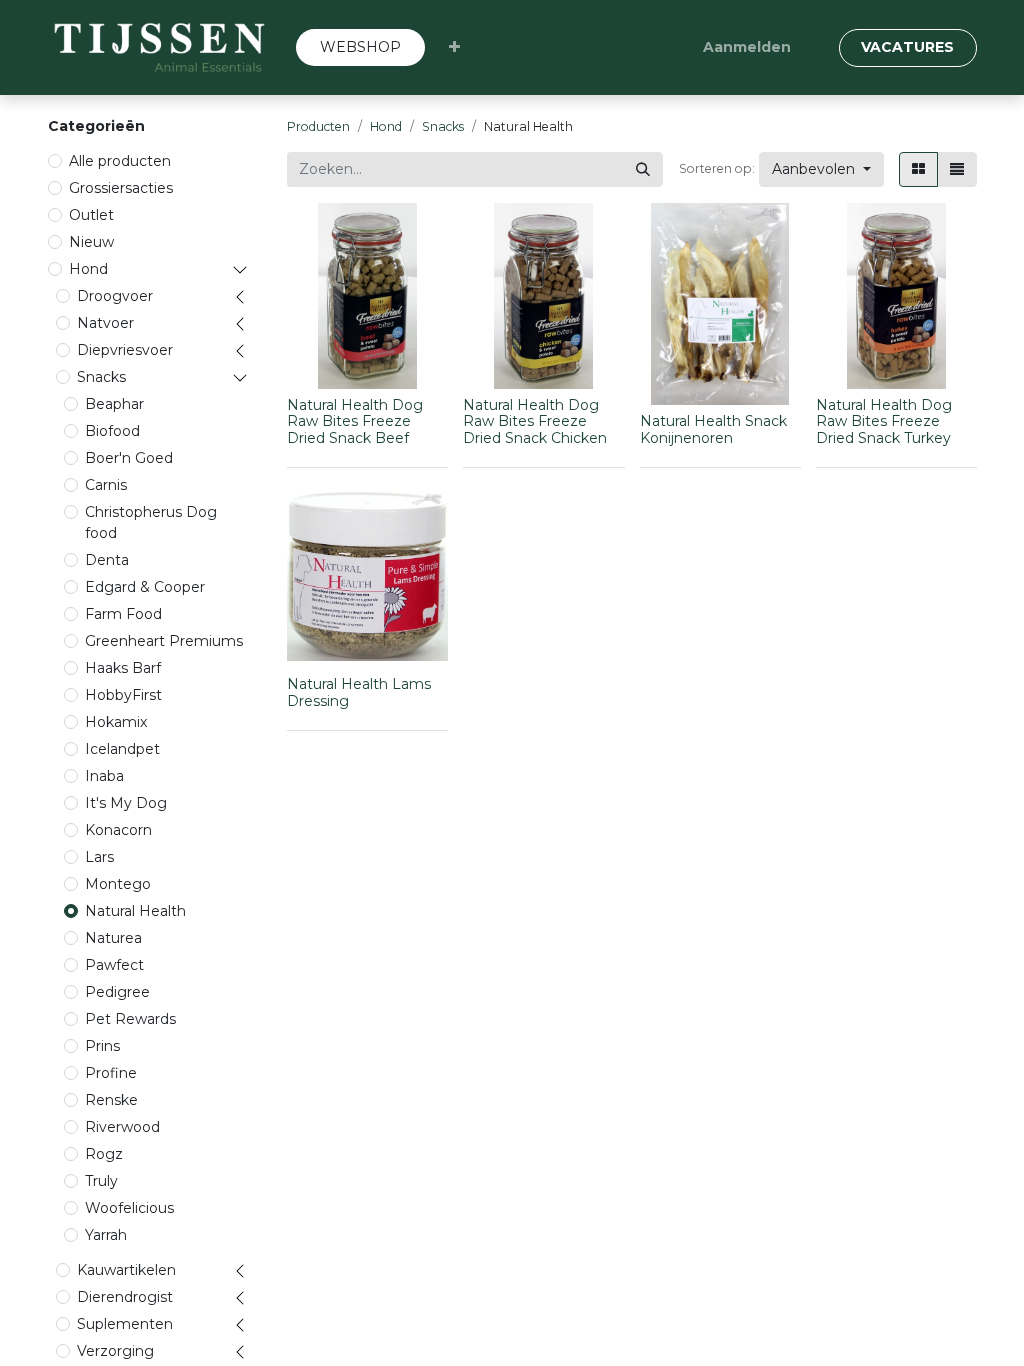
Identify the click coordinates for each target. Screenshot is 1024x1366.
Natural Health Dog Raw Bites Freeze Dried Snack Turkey (884, 422)
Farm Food (123, 614)
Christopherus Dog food (151, 522)
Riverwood (122, 1127)
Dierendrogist (125, 1297)
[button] (454, 47)
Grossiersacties (121, 188)
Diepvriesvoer (125, 350)
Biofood (112, 431)
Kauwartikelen (126, 1270)
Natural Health (135, 911)
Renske (111, 1100)
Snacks (101, 377)
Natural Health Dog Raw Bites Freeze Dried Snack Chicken (535, 422)
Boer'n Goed (129, 458)
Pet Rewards (130, 1019)
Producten (318, 126)
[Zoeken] (643, 169)
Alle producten (120, 161)
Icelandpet (122, 749)
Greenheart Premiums (164, 641)
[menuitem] (360, 47)
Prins (102, 1046)
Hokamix (116, 722)
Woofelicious (129, 1208)
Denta (107, 560)
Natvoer (105, 323)
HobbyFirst (123, 695)
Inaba (104, 776)
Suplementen (125, 1324)
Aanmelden (747, 47)
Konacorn (118, 830)
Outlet (91, 215)
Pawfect (114, 965)
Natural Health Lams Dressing (359, 692)
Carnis (106, 485)
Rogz (104, 1154)
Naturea (113, 938)
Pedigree (117, 992)
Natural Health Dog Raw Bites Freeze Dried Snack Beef (355, 422)
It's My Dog (126, 803)
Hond (88, 269)
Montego (118, 884)
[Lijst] (957, 169)
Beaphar (114, 404)
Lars (99, 857)
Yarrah (106, 1235)
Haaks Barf (123, 668)
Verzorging (115, 1351)
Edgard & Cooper (145, 587)
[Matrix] (918, 169)
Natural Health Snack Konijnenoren (713, 429)
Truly (101, 1181)
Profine (111, 1073)
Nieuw (91, 242)
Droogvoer (115, 296)
